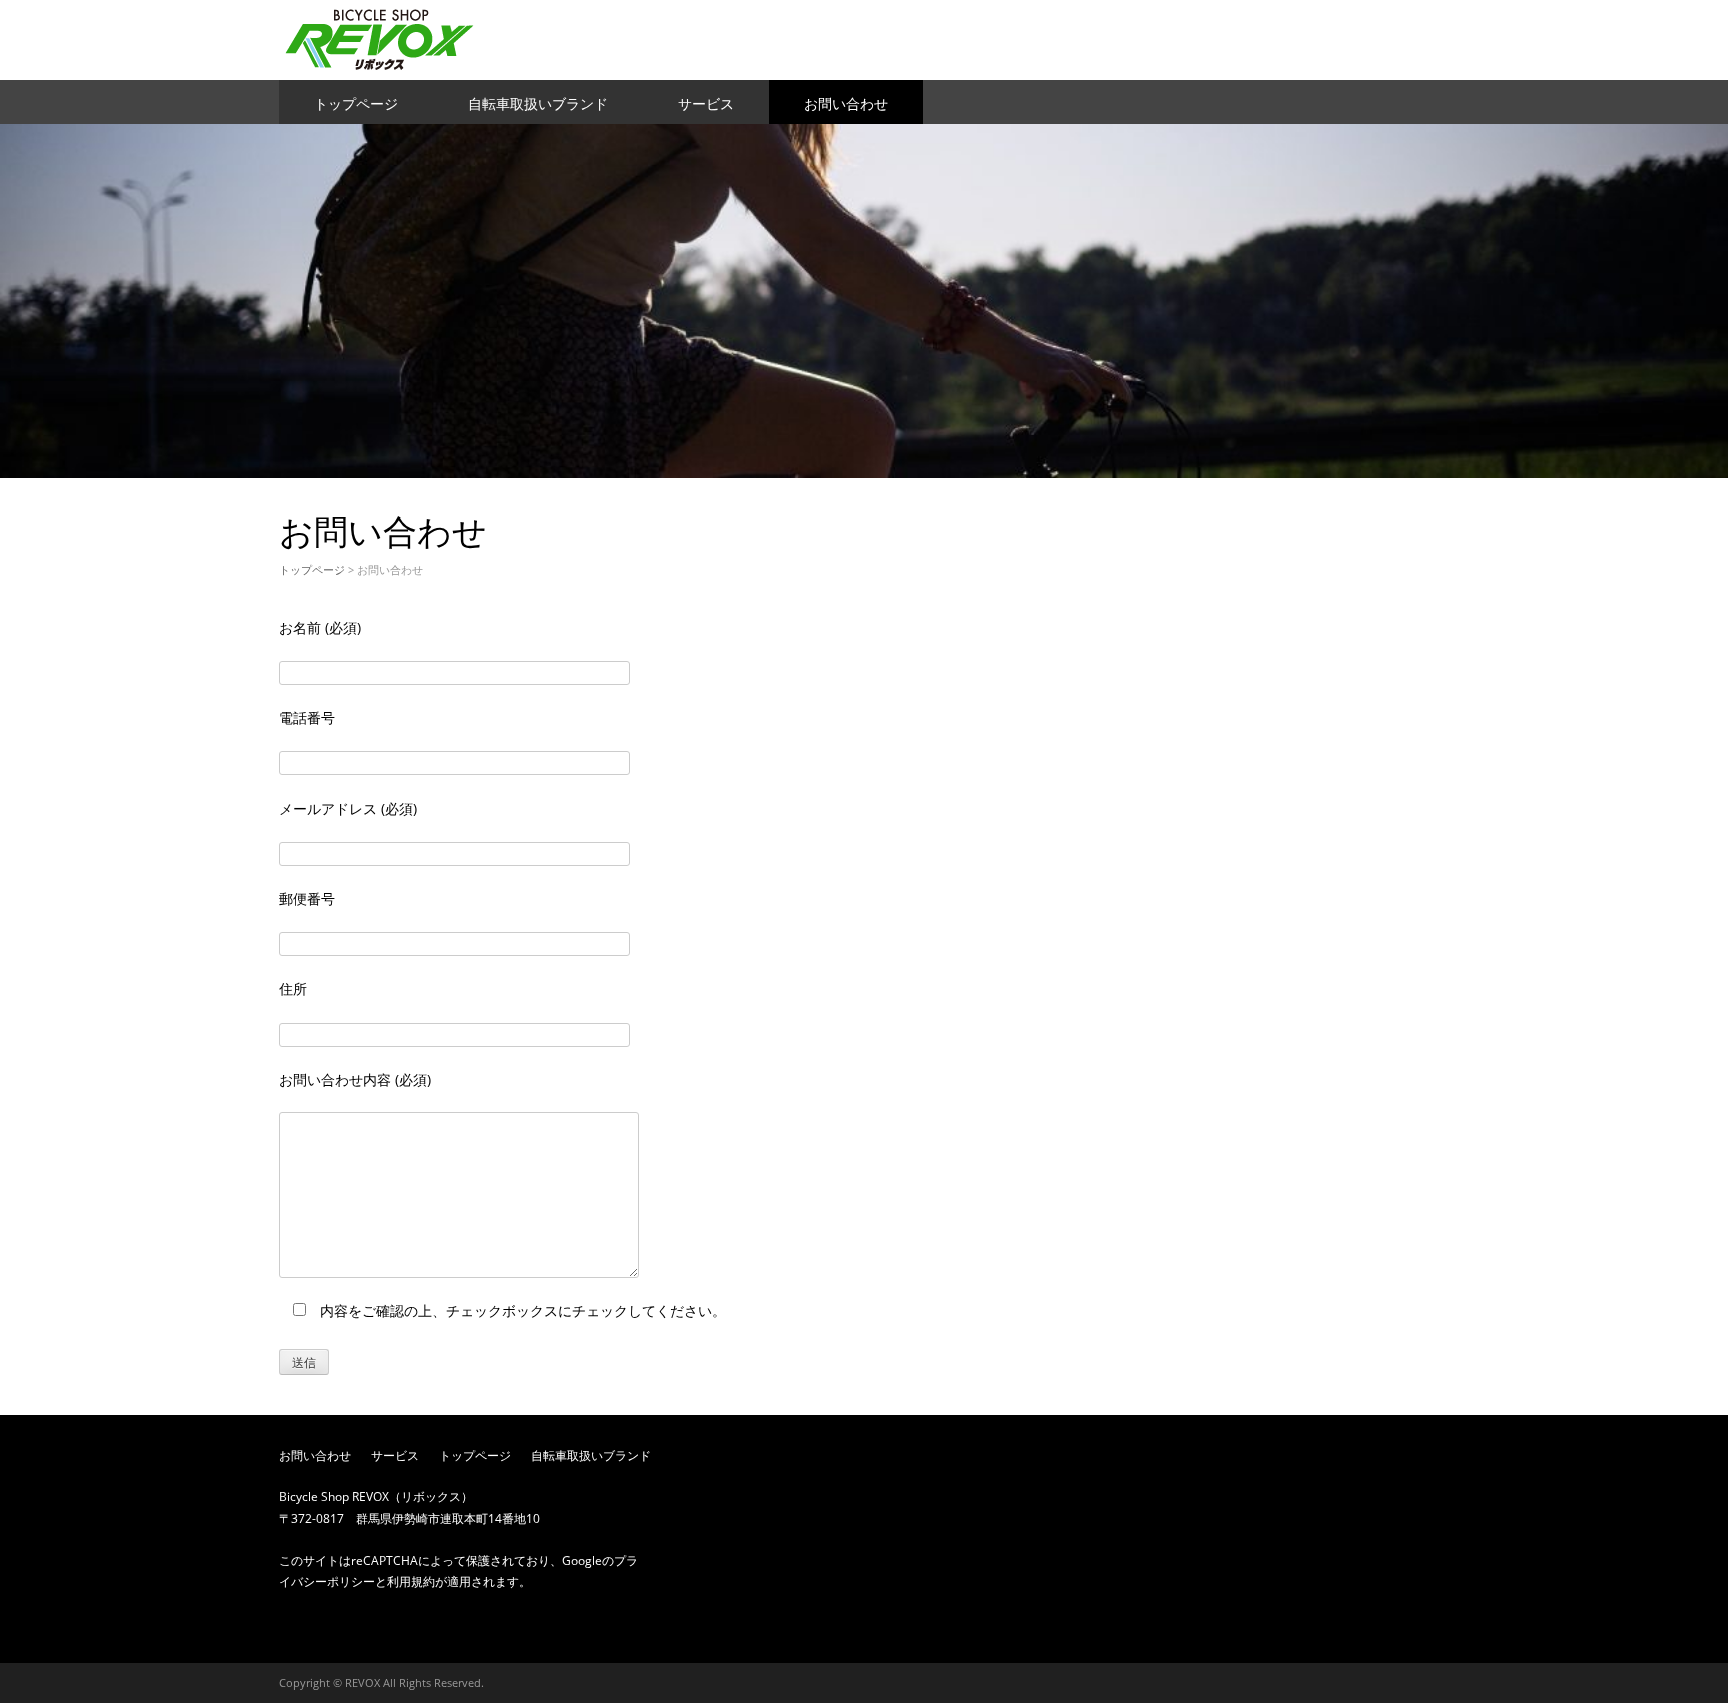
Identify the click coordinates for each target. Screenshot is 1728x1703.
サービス (706, 103)
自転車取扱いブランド (538, 103)
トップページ (356, 103)
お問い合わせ (846, 103)
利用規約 (411, 1581)
